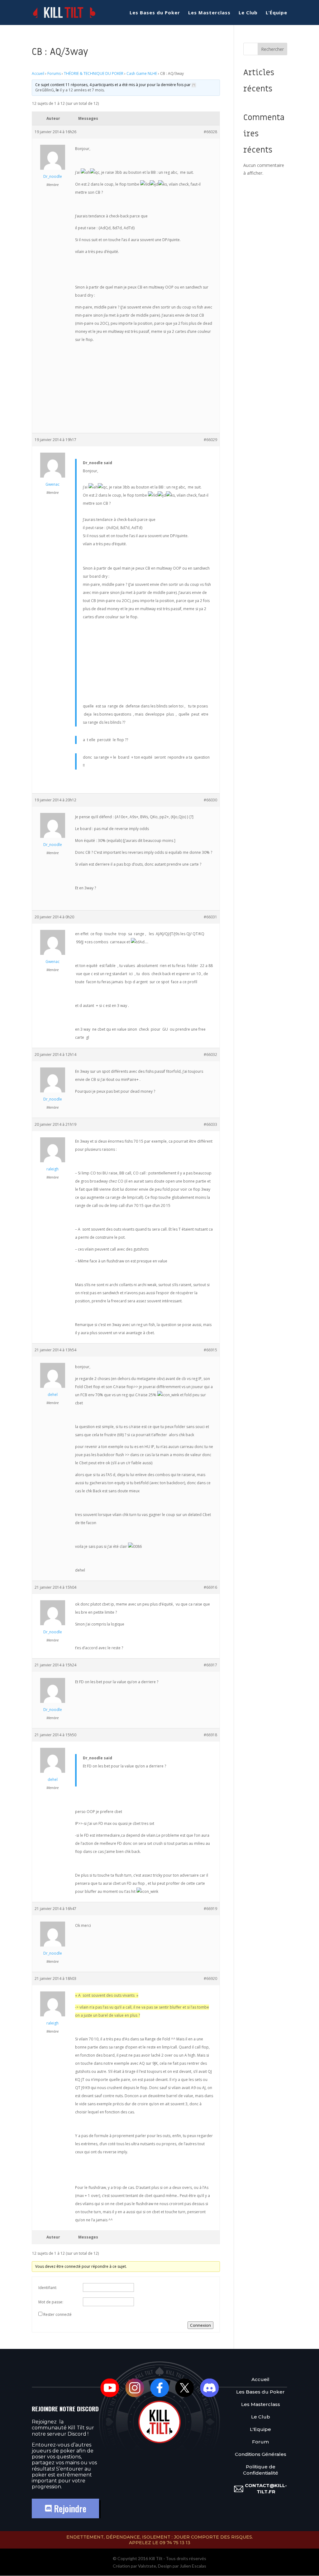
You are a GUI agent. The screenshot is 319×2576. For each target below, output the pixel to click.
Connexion (200, 2325)
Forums (54, 73)
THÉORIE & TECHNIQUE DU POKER (94, 73)
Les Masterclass (209, 13)
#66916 (210, 1587)
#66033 (210, 1124)
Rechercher (272, 49)
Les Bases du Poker (155, 13)
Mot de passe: (51, 2302)
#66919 (210, 1909)
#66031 (210, 917)
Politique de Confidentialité (261, 2470)
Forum (260, 2442)
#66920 (210, 1978)
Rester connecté (57, 2314)
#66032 (210, 1055)
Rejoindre (69, 2508)
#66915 (210, 1350)
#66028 (210, 132)
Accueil (38, 73)
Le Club (248, 13)
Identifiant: (48, 2288)
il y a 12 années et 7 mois (82, 90)
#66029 (210, 440)
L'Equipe (260, 2429)
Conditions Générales (261, 2454)
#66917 (210, 1665)
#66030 (210, 800)
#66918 (210, 1735)
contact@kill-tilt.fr (266, 2489)
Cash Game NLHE (142, 73)
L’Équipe (276, 13)
